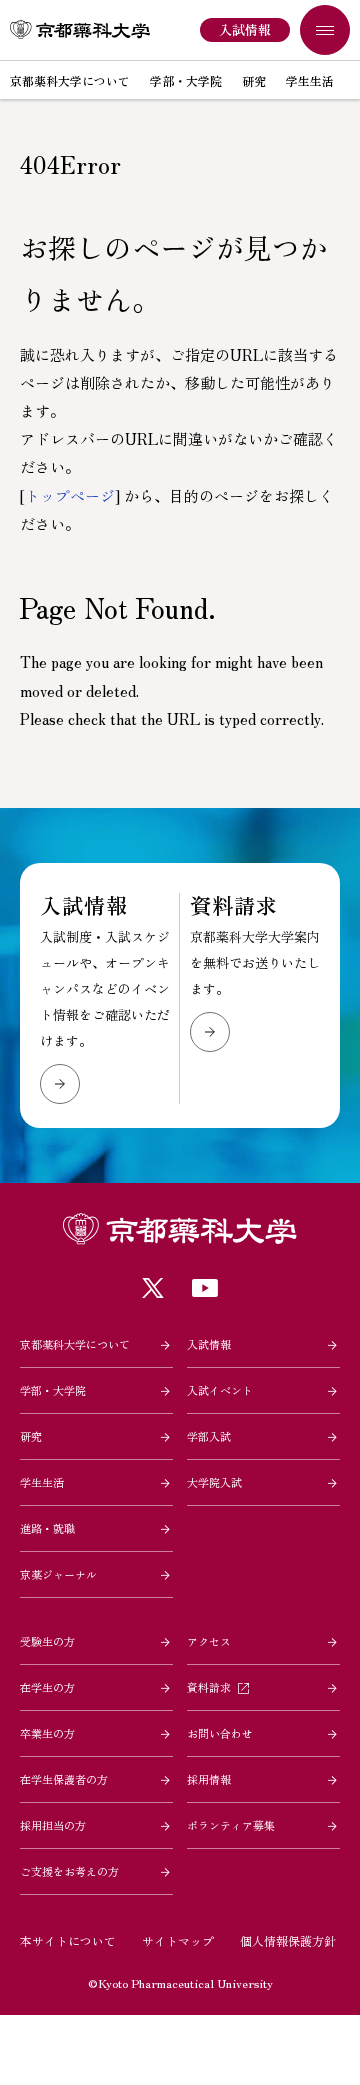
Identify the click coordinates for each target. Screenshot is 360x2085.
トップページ (70, 495)
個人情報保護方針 (288, 1940)
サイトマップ (178, 1940)
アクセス (209, 1641)
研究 (31, 1436)
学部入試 (209, 1436)
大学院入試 (214, 1482)
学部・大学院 (53, 1390)
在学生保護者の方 (64, 1779)
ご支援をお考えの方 (69, 1871)
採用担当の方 (53, 1825)
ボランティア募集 (231, 1825)
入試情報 (209, 1344)
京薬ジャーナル (58, 1574)
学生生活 (42, 1482)
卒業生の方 (47, 1733)
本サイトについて (68, 1940)
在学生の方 (47, 1687)
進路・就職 (47, 1528)
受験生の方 (47, 1641)
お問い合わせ (220, 1733)
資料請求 (209, 1687)
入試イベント (220, 1390)
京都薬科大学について (75, 1344)
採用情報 (209, 1779)
